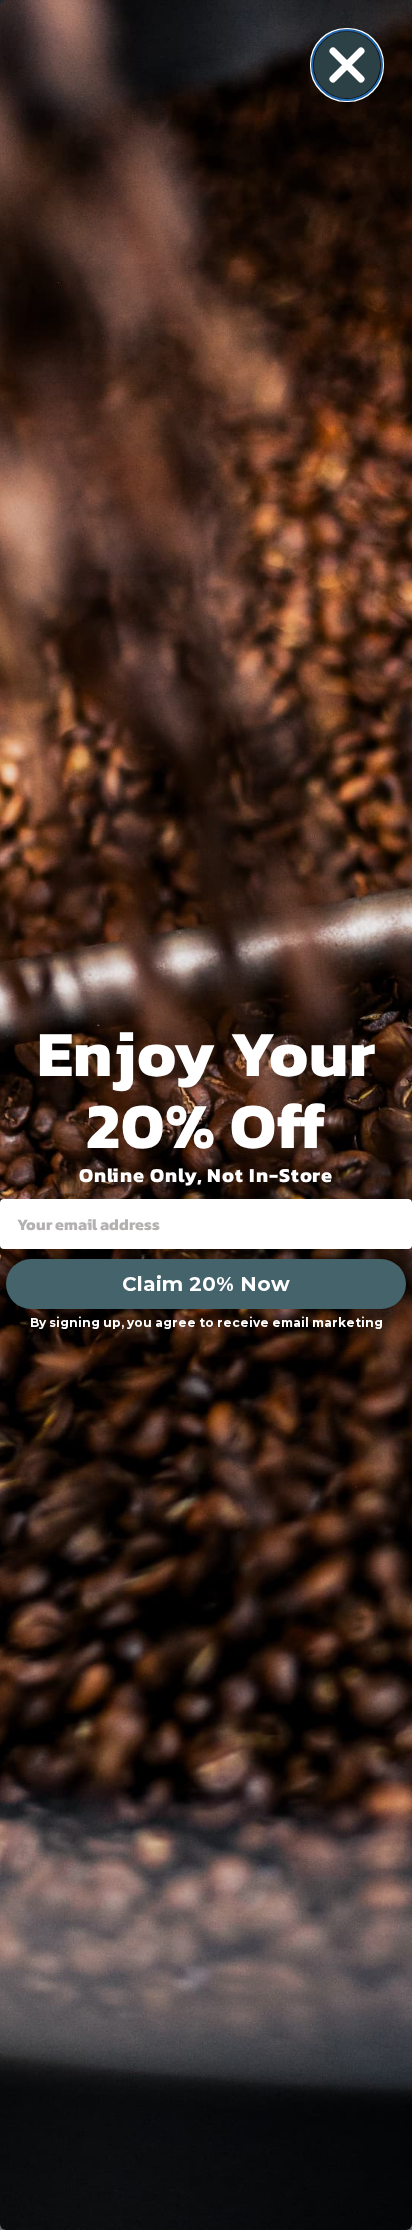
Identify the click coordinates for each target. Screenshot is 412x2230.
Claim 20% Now (206, 1284)
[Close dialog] (347, 65)
